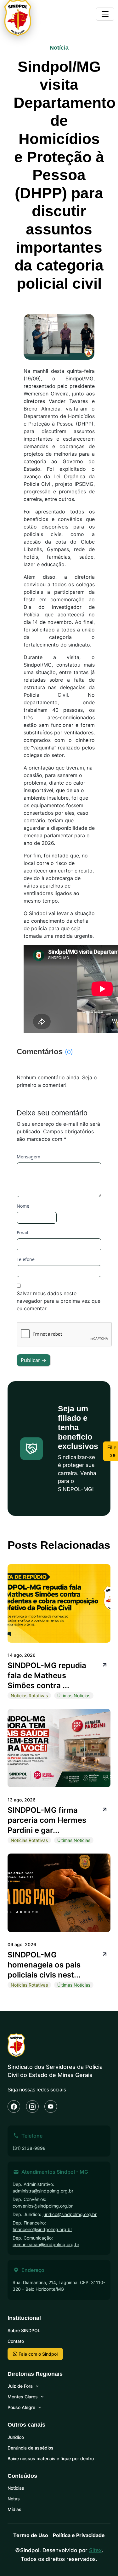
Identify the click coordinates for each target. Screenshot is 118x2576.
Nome (23, 1206)
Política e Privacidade (79, 2535)
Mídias (14, 2509)
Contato (16, 2341)
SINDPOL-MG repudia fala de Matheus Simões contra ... (47, 1675)
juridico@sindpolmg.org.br (70, 2214)
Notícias (16, 2488)
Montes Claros (23, 2397)
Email (22, 1233)
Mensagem (28, 1157)
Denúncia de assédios (31, 2448)
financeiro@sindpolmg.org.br (42, 2229)
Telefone (26, 1259)
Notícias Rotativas (29, 1696)
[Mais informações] (104, 1664)
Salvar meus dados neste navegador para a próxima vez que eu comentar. (59, 1301)
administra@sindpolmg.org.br (43, 2191)
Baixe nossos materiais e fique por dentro (51, 2458)
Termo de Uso (31, 2535)
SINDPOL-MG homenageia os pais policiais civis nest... (44, 1965)
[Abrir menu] (105, 14)
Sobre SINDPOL (24, 2330)
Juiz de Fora (20, 2386)
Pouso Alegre (21, 2407)
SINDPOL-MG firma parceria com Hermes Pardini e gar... (47, 1820)
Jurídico (16, 2437)
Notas (14, 2499)
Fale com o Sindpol (37, 2354)
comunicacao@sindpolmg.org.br (46, 2244)
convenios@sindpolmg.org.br (43, 2206)
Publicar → (34, 1360)
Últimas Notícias (74, 1696)
